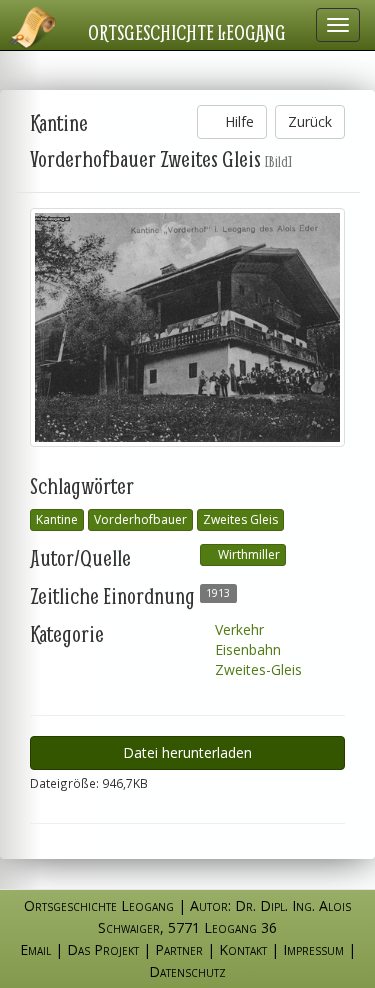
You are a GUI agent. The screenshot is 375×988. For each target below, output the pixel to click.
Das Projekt (103, 949)
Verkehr (237, 629)
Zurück (310, 121)
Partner (179, 949)
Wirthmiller (247, 554)
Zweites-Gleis (256, 669)
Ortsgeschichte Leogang (187, 32)
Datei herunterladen (187, 752)
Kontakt (243, 949)
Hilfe (237, 121)
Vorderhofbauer (140, 519)
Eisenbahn (246, 649)
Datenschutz (187, 971)
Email (35, 949)
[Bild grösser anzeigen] (187, 327)
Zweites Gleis (240, 519)
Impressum (313, 949)
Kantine (57, 519)
